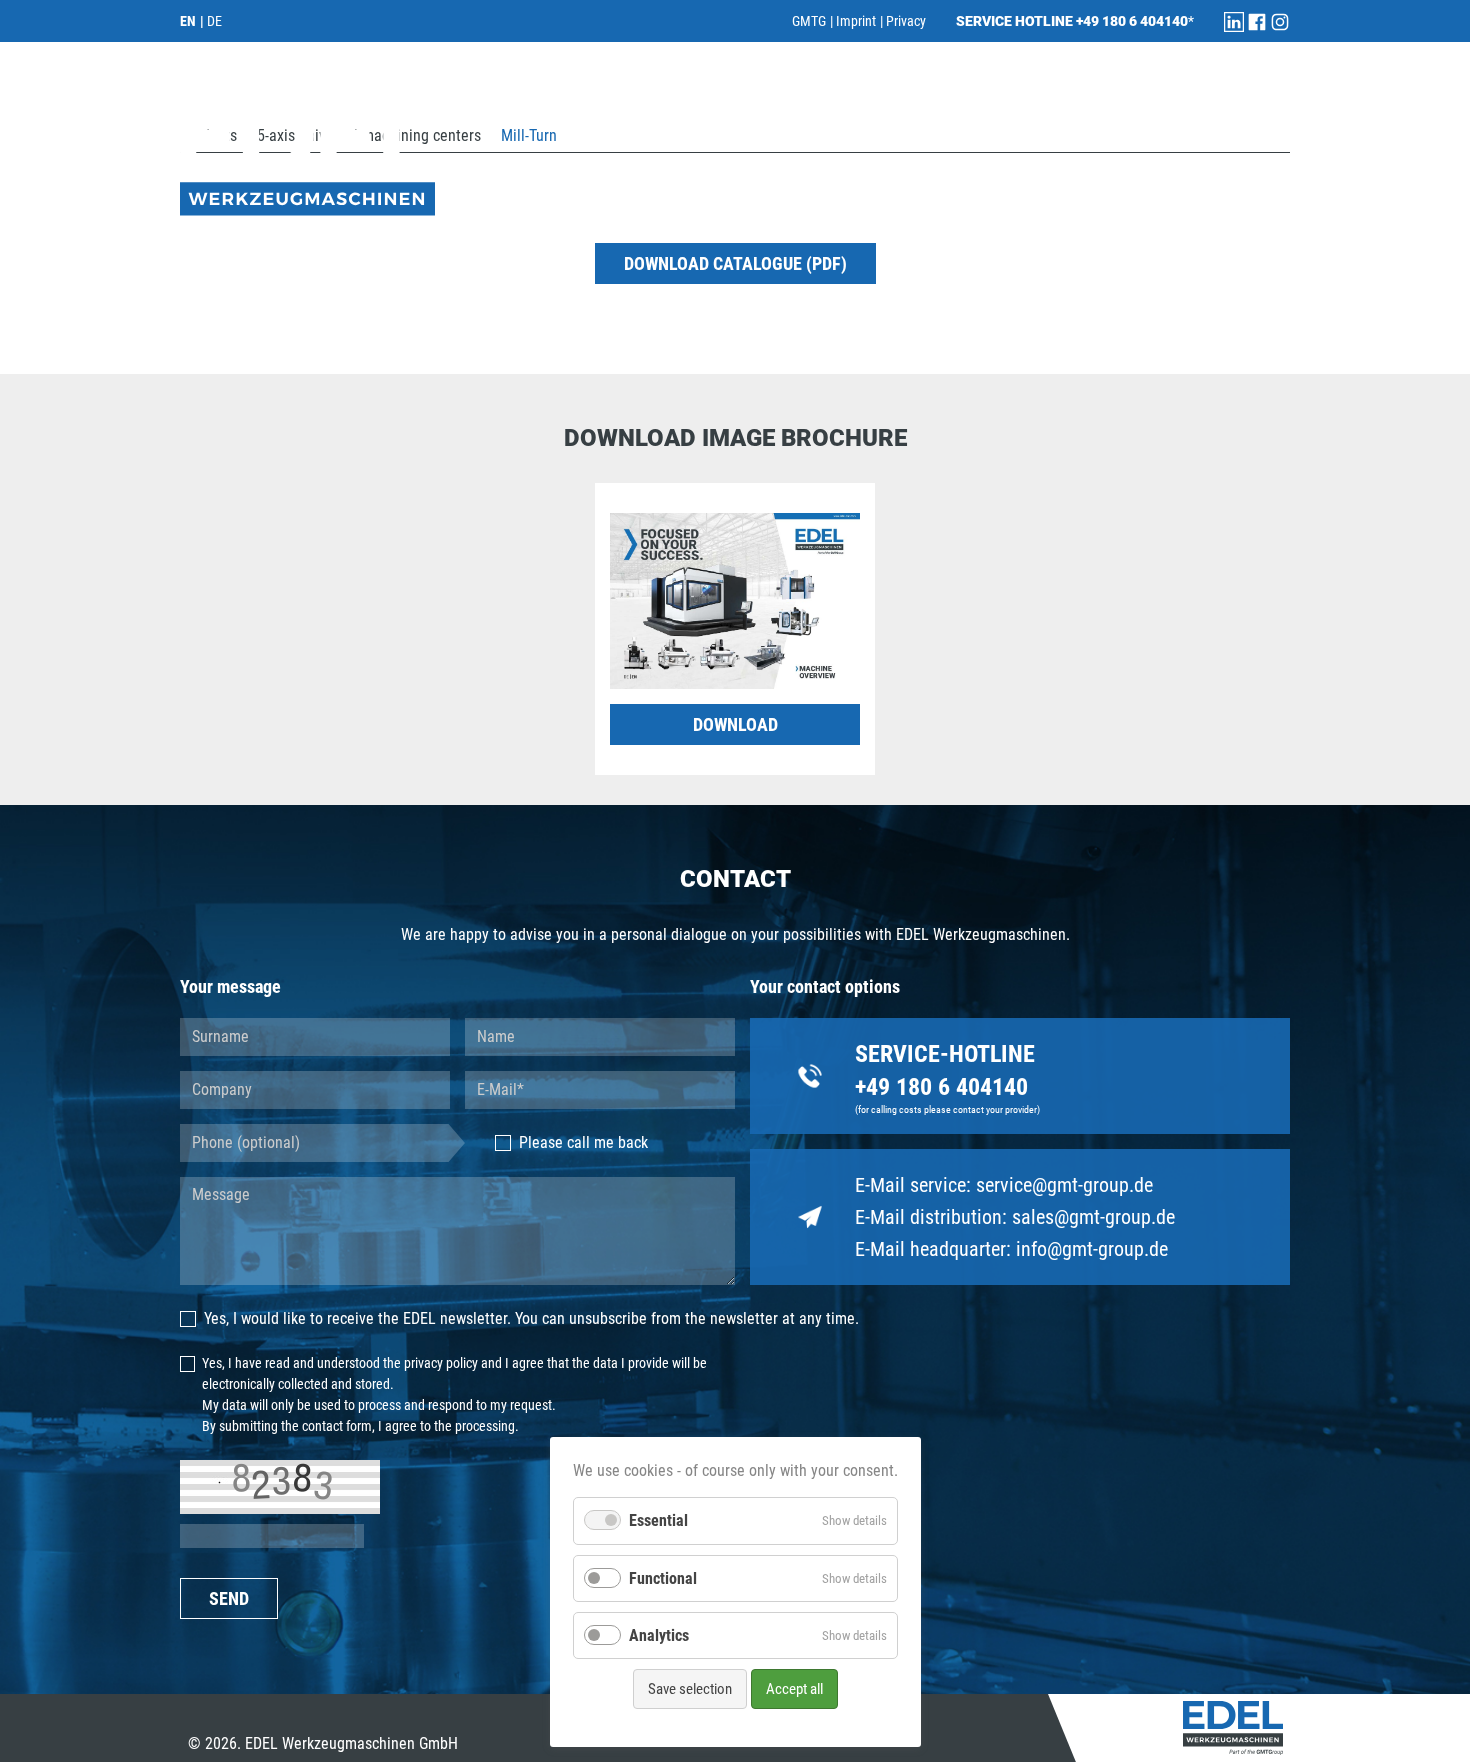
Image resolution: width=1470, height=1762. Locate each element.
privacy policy (441, 1363)
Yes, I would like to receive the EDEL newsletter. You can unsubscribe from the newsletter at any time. (531, 1318)
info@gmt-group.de (1092, 1249)
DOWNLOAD (735, 724)
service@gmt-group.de (1064, 1185)
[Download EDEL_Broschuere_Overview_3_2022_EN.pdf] (735, 599)
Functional (663, 1578)
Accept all (794, 1689)
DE (214, 21)
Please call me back (583, 1142)
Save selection (690, 1689)
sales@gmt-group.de (1093, 1217)
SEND (229, 1598)
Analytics (659, 1635)
